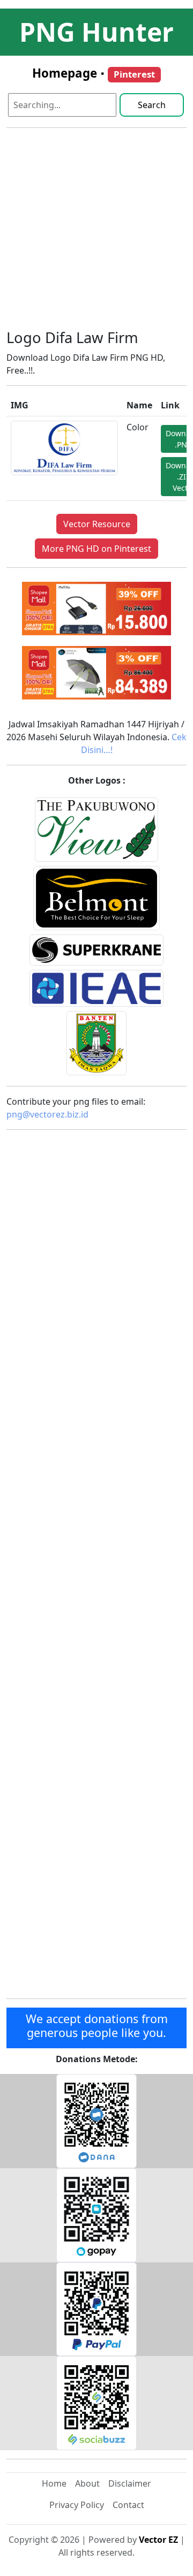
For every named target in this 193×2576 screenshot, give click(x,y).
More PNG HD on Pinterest (96, 549)
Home (54, 2483)
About (87, 2483)
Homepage (65, 73)
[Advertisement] (96, 233)
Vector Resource (97, 524)
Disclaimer (130, 2483)
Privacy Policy (77, 2505)
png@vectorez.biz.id (47, 1114)
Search (152, 105)
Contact (128, 2505)
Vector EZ (158, 2540)
